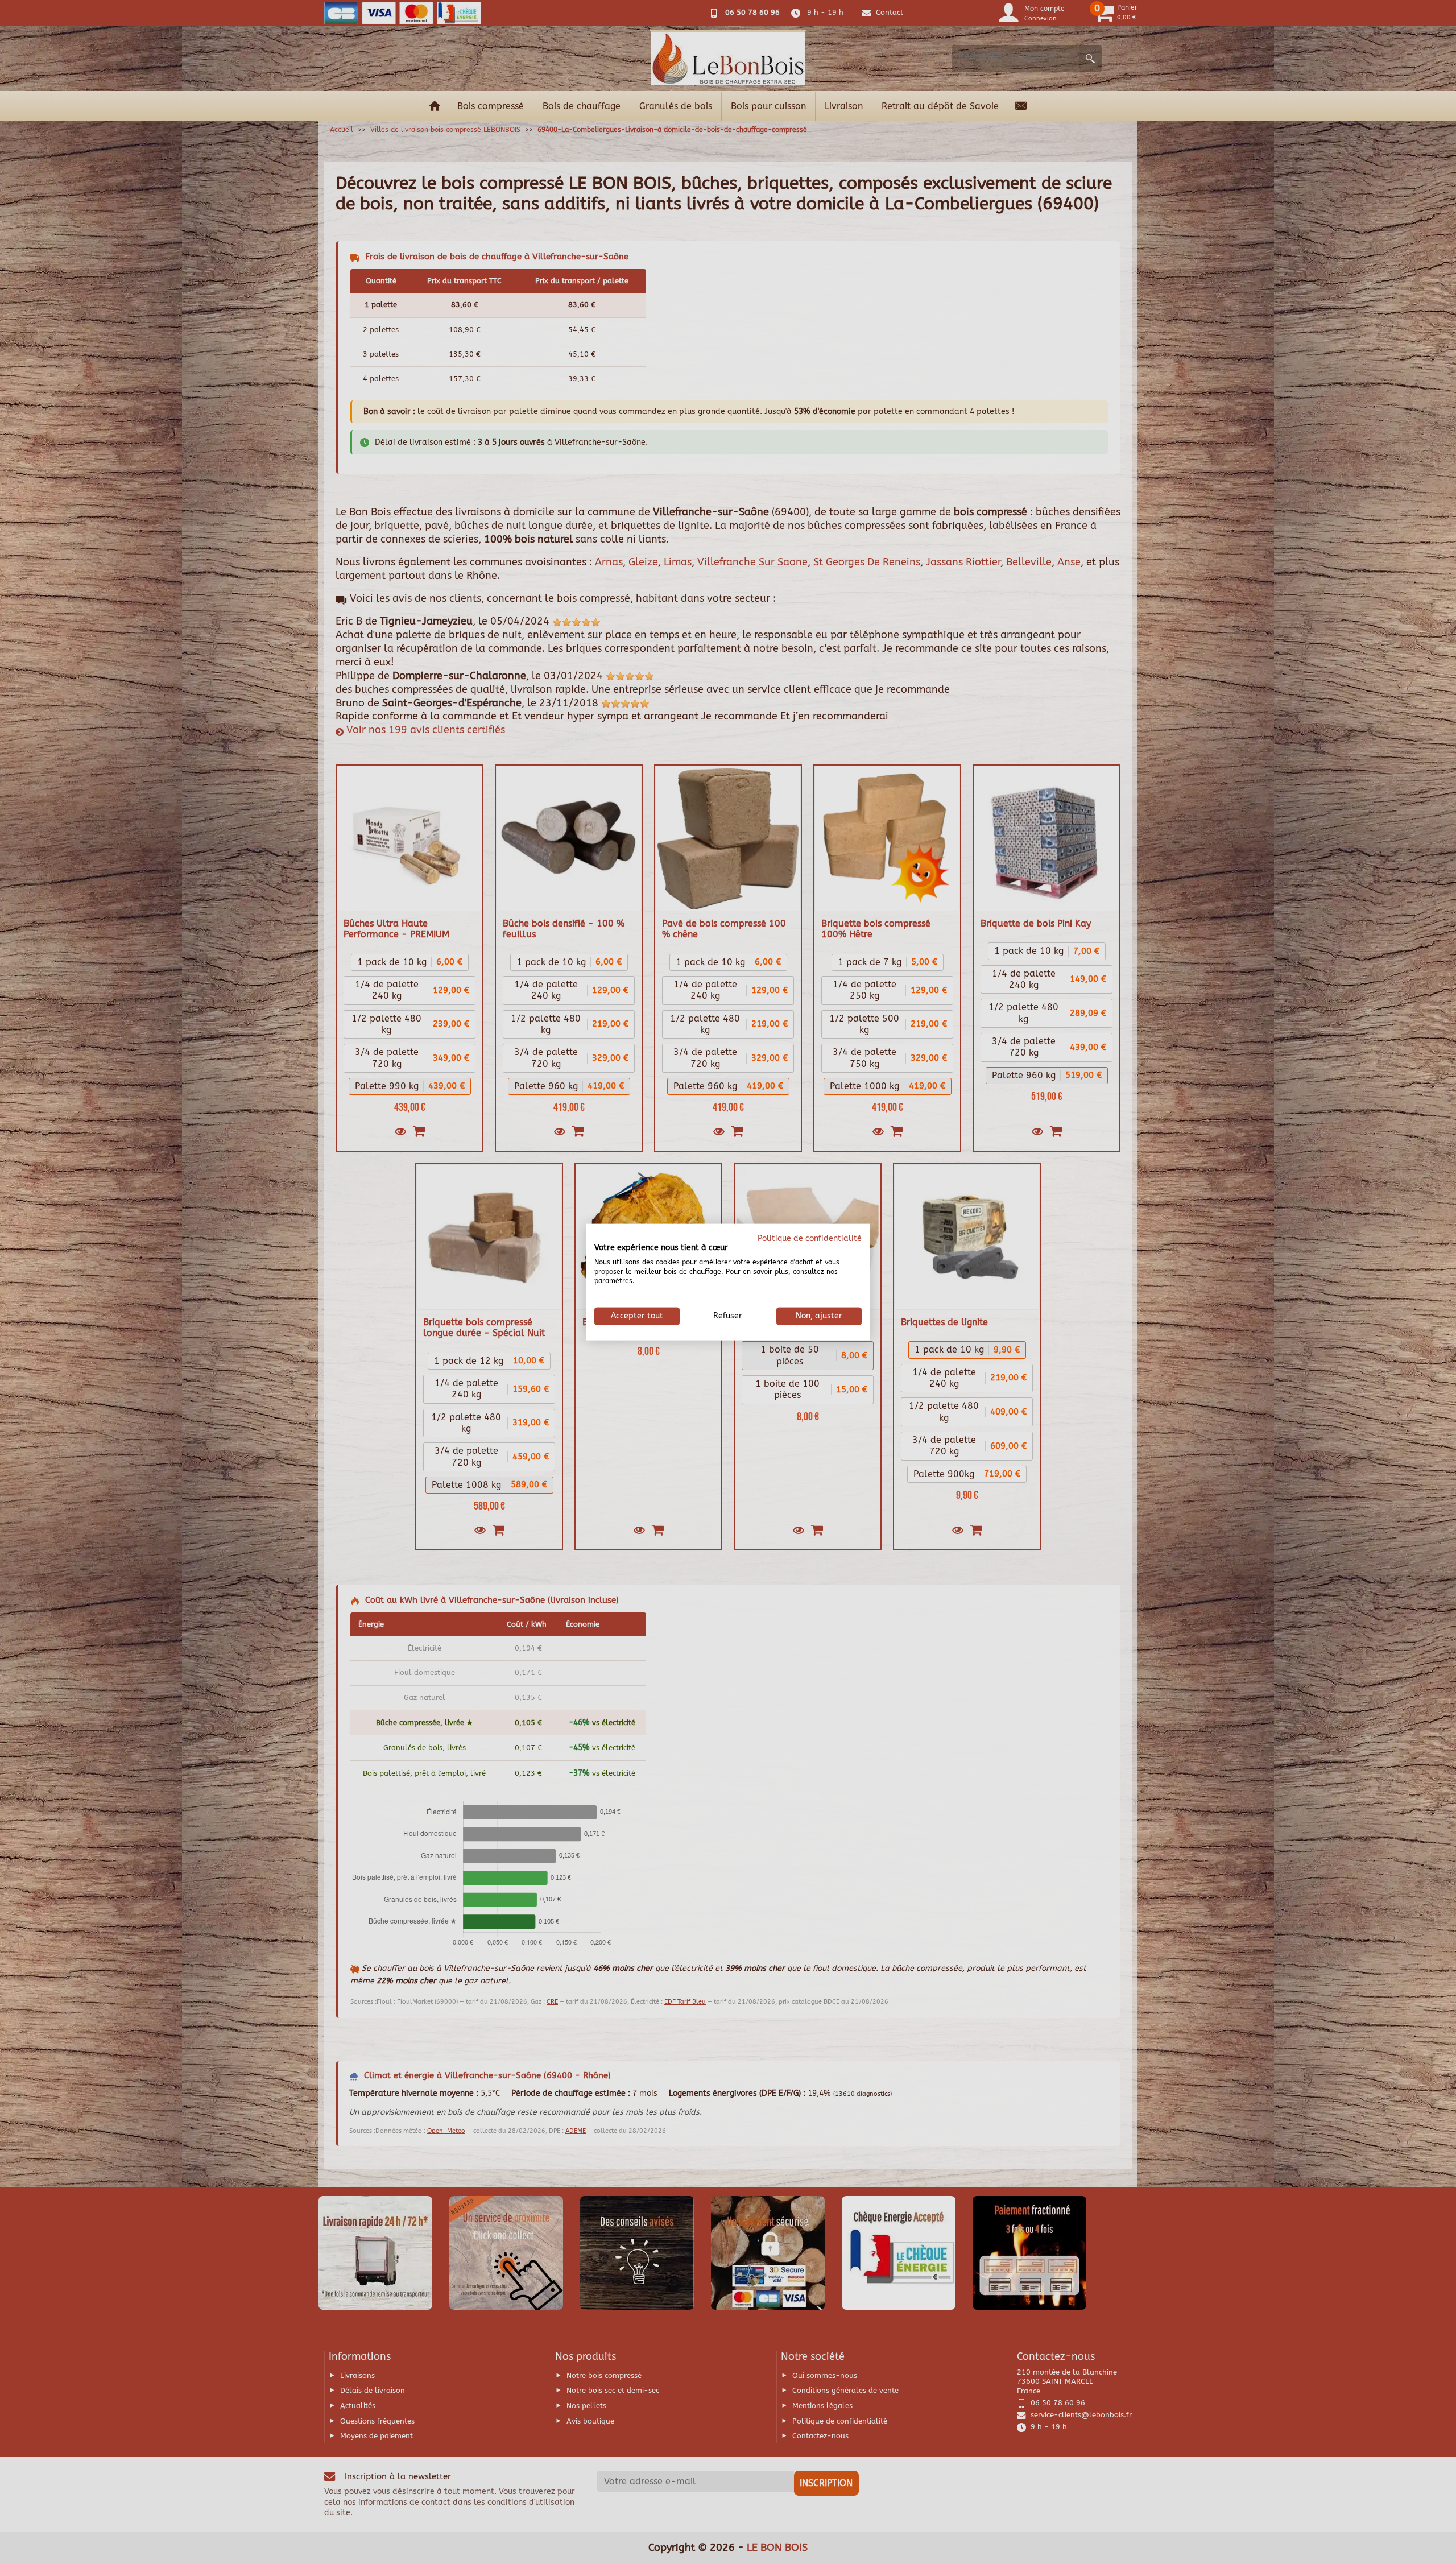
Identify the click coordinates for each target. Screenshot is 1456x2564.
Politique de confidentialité (810, 1238)
